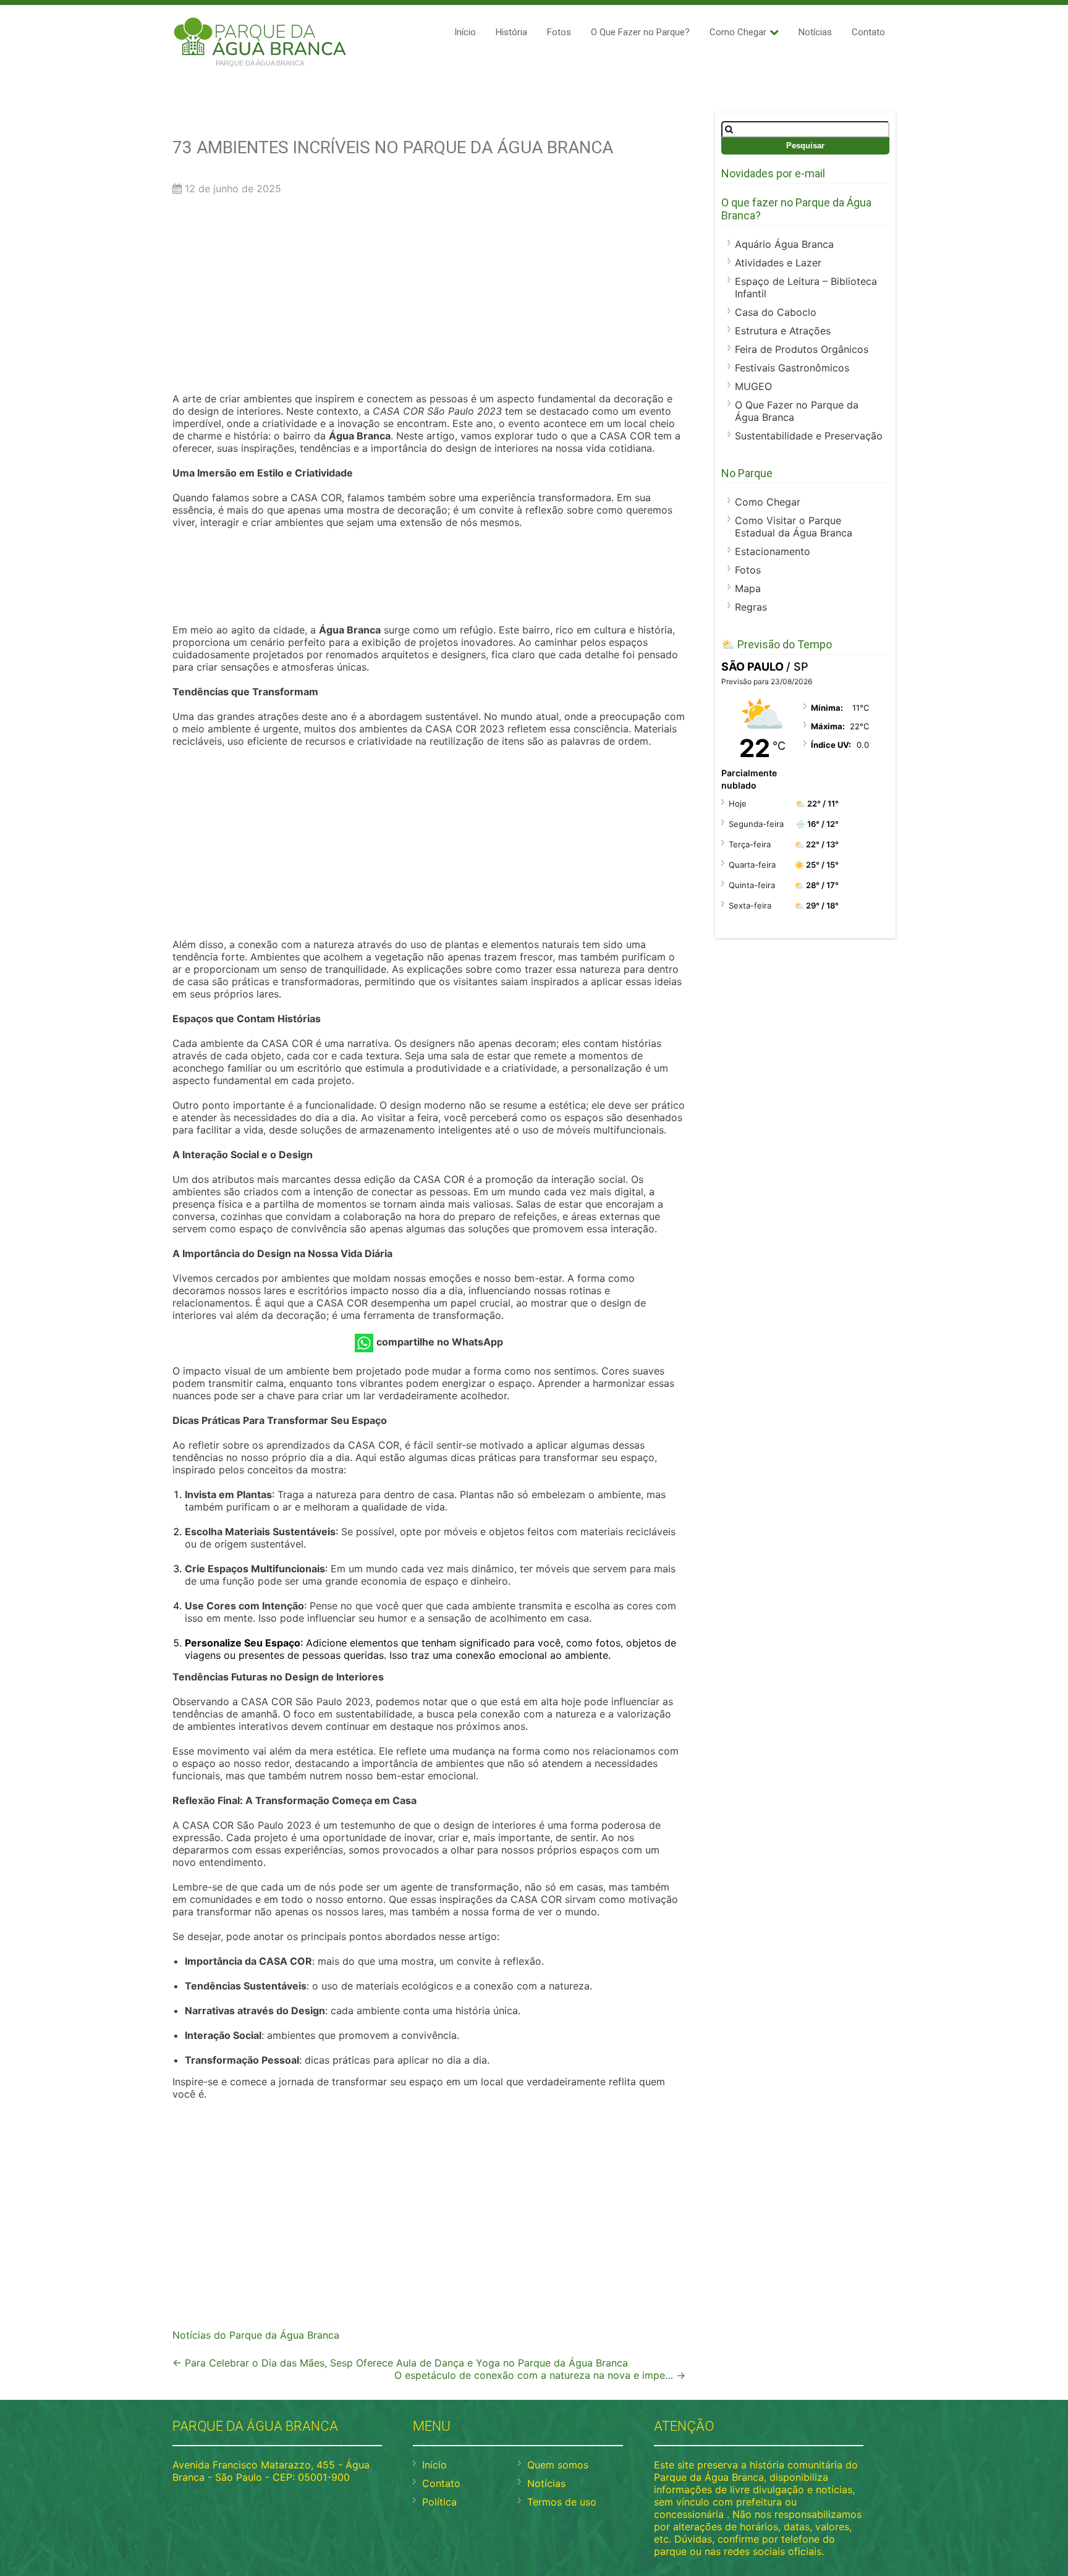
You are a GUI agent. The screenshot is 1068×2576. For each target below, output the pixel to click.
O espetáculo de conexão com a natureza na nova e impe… (540, 2375)
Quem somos (558, 2465)
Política (439, 2502)
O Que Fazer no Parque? (640, 32)
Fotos (559, 32)
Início (465, 32)
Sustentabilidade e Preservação (809, 436)
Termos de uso (562, 2502)
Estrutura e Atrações (783, 331)
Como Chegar (738, 32)
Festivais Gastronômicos (792, 368)
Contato (868, 32)
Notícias (815, 32)
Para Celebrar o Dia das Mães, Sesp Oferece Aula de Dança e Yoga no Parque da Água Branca (400, 2363)
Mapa (748, 588)
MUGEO (753, 386)
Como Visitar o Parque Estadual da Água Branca (794, 527)
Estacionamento (773, 551)
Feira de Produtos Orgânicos (802, 349)
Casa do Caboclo (776, 312)
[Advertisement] (429, 297)
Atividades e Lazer (778, 263)
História (511, 32)
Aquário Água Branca (784, 244)
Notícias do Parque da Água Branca (256, 2335)
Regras (751, 607)
